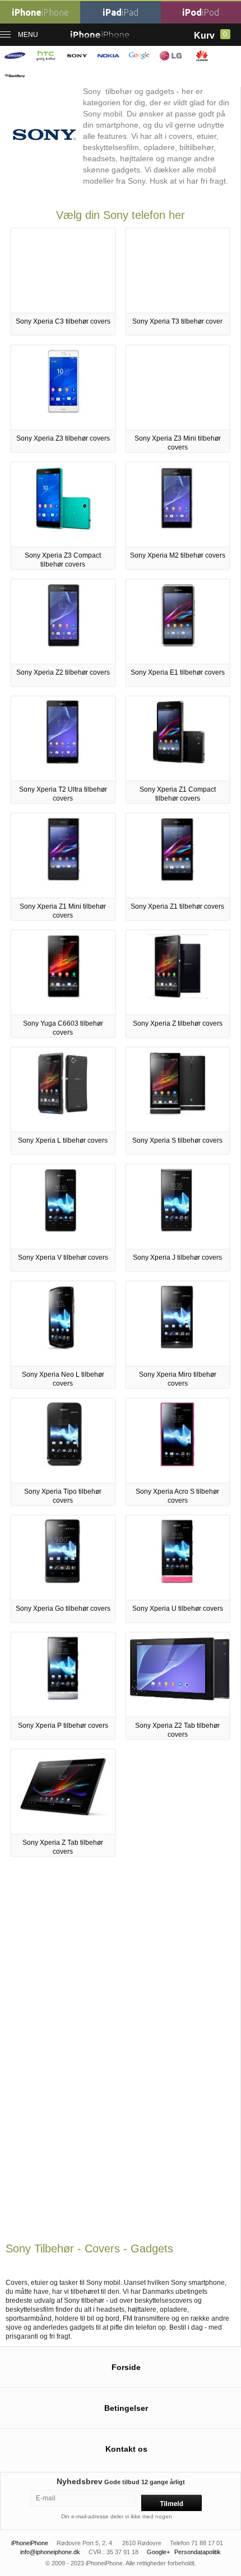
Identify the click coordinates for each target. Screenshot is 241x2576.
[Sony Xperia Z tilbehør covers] (177, 996)
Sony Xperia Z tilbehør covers (178, 1023)
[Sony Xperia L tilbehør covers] (63, 1113)
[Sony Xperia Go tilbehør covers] (63, 1581)
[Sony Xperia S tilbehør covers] (177, 1113)
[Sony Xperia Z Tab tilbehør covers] (63, 1815)
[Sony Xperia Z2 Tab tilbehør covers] (180, 1698)
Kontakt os (126, 2449)
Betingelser (126, 2408)
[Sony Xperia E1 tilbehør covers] (177, 645)
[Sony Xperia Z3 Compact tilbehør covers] (63, 528)
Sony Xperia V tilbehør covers (63, 1257)
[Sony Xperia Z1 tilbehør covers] (178, 879)
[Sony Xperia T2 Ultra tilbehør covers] (63, 762)
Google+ (158, 2552)
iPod (201, 12)
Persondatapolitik (198, 2552)
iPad (121, 12)
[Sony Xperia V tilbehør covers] (63, 1230)
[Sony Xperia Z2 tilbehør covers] (63, 645)
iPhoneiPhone (30, 2543)
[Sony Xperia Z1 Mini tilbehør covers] (63, 879)
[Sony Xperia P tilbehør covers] (63, 1698)
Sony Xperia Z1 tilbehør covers (177, 906)
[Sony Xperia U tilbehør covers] (178, 1581)
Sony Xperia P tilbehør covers (63, 1726)
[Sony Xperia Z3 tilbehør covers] (63, 411)
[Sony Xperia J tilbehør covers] (178, 1230)
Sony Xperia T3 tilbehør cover (177, 321)
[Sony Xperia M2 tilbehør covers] (177, 528)
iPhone (40, 12)
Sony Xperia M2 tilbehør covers (178, 555)
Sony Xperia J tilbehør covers (177, 1257)
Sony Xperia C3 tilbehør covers (63, 321)
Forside (126, 2367)
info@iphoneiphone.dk (50, 2552)
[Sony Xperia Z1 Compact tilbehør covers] (177, 762)
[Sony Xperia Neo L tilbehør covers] (63, 1347)
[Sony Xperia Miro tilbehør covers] (178, 1347)
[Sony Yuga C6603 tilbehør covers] (63, 996)
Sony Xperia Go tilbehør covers (63, 1609)
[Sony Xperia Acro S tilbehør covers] (177, 1464)
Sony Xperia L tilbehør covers (63, 1140)
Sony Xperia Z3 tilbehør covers (63, 438)
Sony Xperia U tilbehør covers (178, 1609)
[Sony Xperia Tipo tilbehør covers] (63, 1464)
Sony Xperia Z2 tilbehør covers (63, 672)
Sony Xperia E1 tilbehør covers (178, 672)
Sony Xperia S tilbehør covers (177, 1140)
